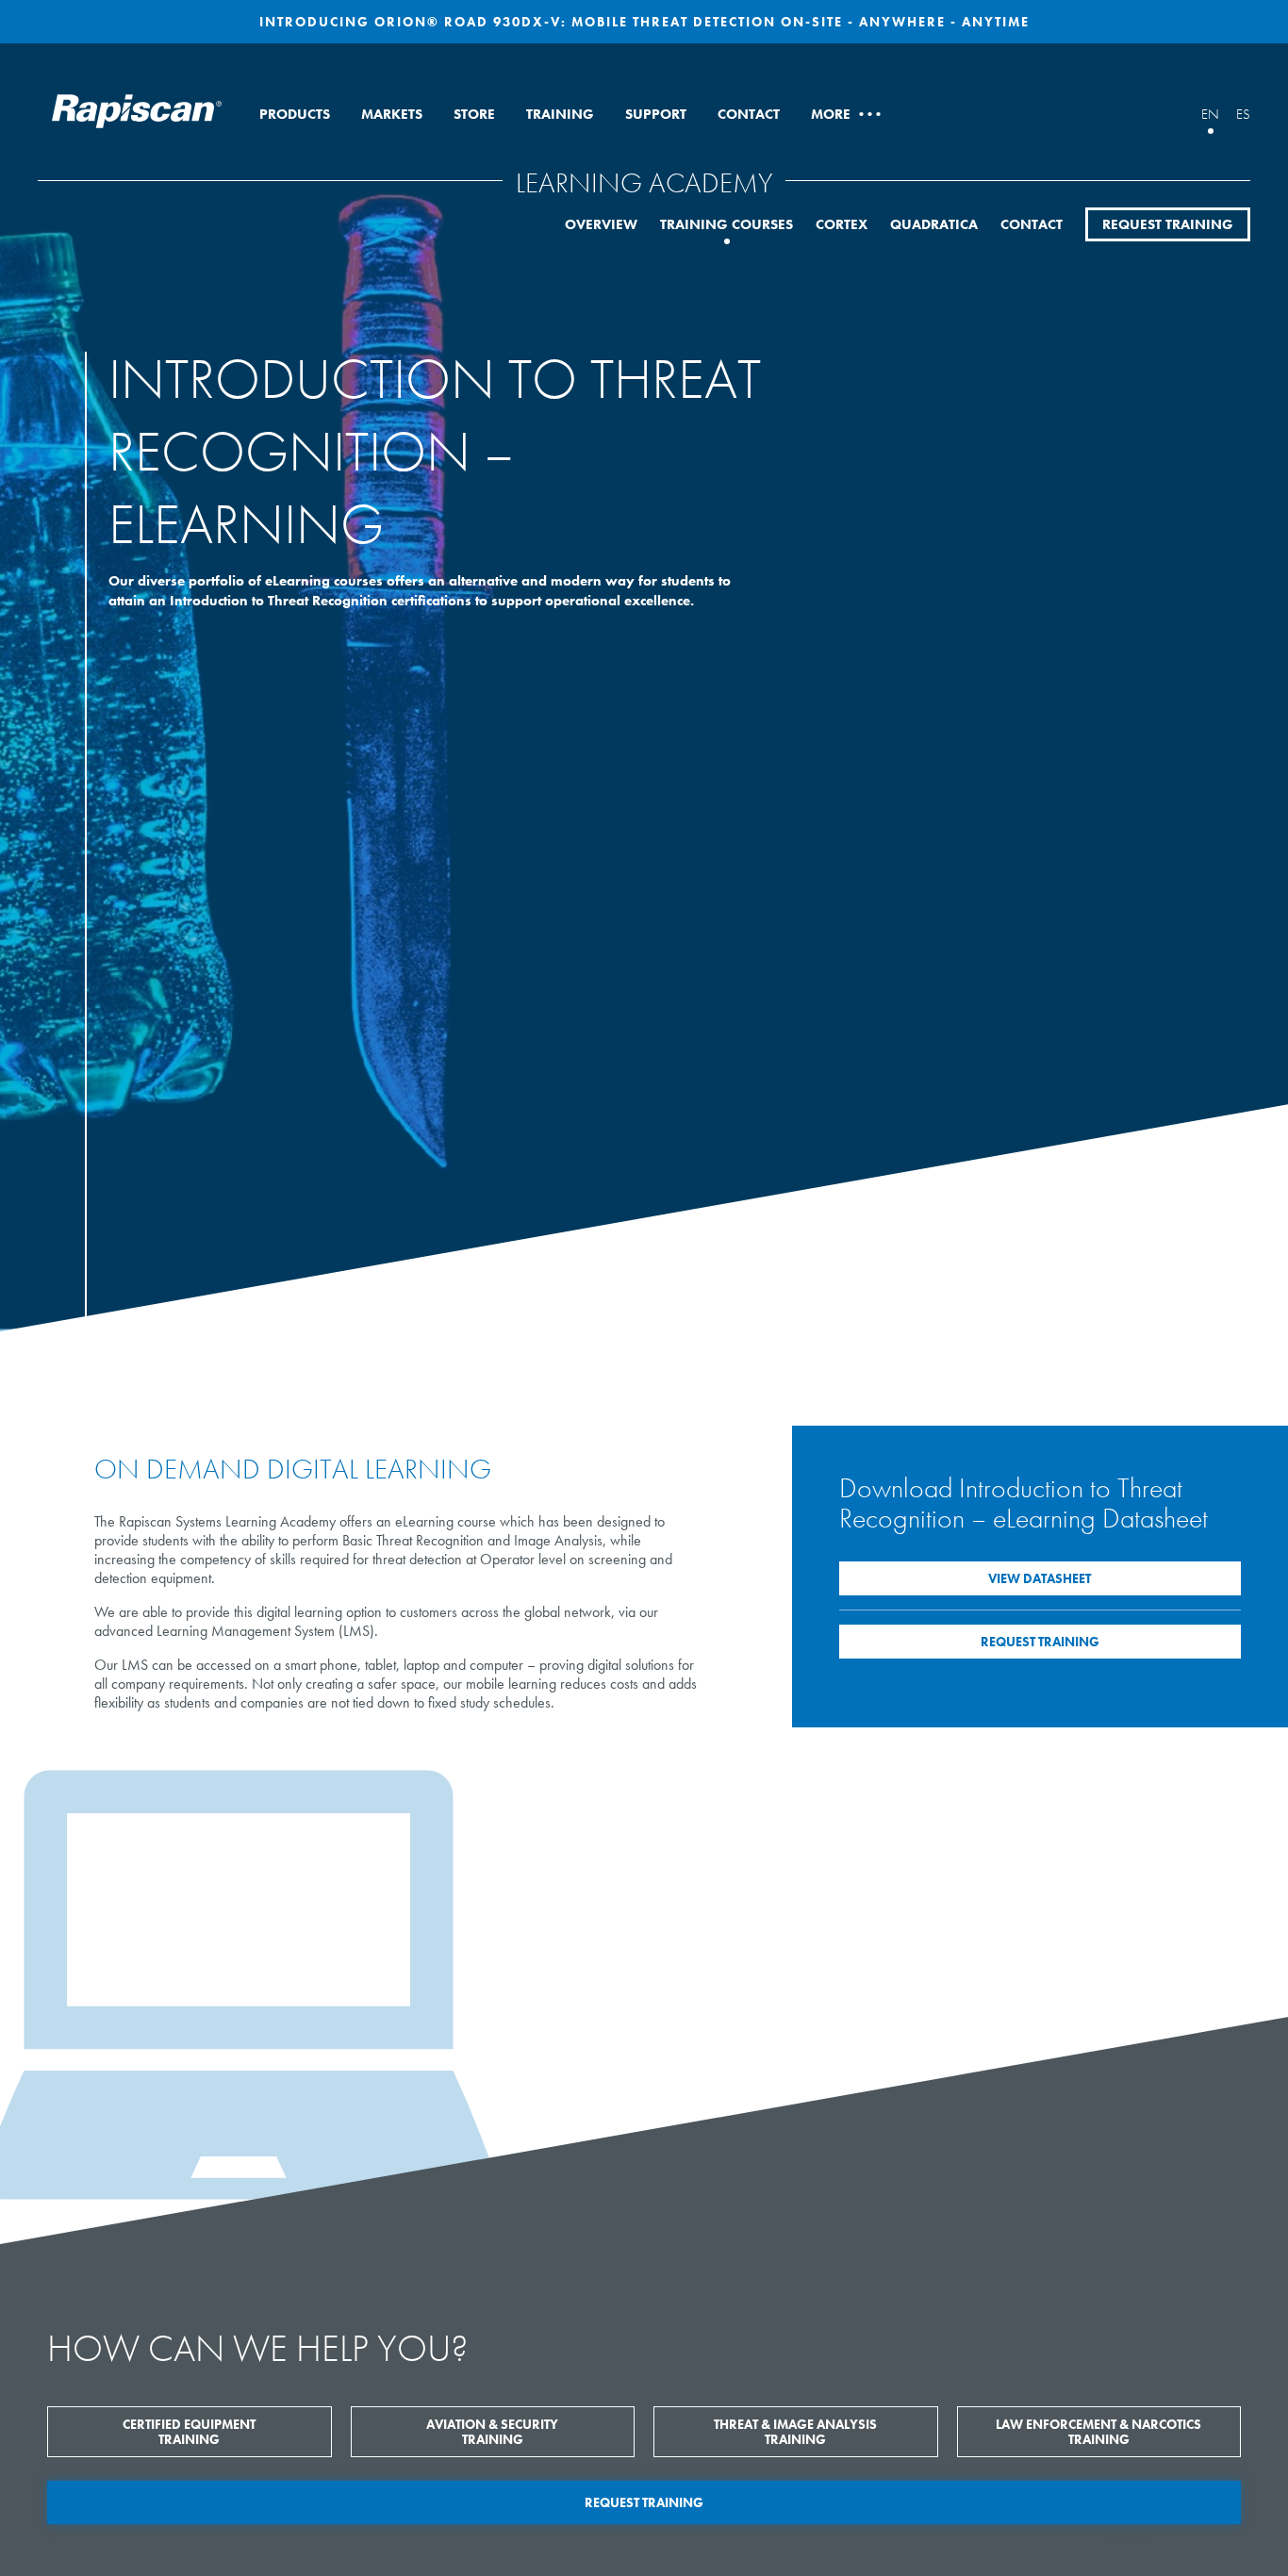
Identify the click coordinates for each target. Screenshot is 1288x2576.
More (845, 114)
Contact (749, 114)
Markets (392, 114)
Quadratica (934, 224)
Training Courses (727, 224)
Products (295, 114)
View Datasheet (1040, 1578)
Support (656, 114)
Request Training (1168, 224)
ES (1243, 114)
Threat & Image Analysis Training (795, 2432)
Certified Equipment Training (189, 2432)
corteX (842, 224)
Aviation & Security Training (492, 2432)
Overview (601, 224)
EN (1210, 114)
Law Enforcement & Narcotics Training (1098, 2432)
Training (560, 114)
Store (474, 114)
